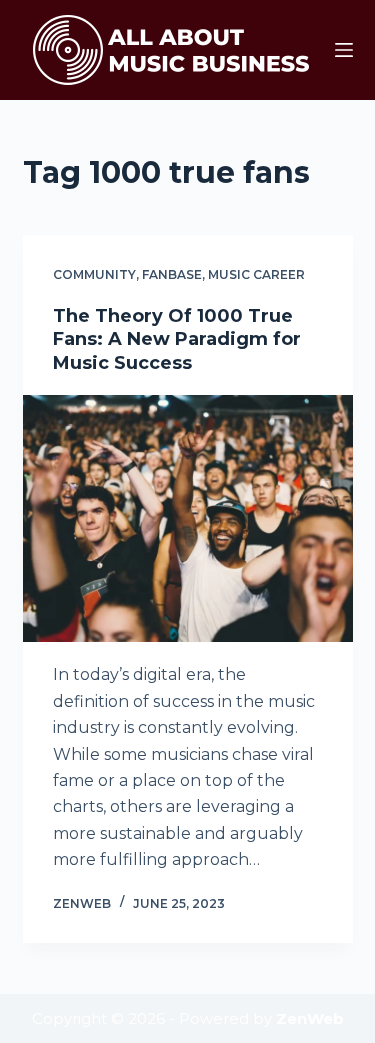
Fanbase (172, 274)
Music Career (256, 274)
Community (94, 274)
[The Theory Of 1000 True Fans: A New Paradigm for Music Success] (188, 519)
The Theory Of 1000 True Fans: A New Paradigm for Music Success (177, 339)
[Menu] (344, 50)
